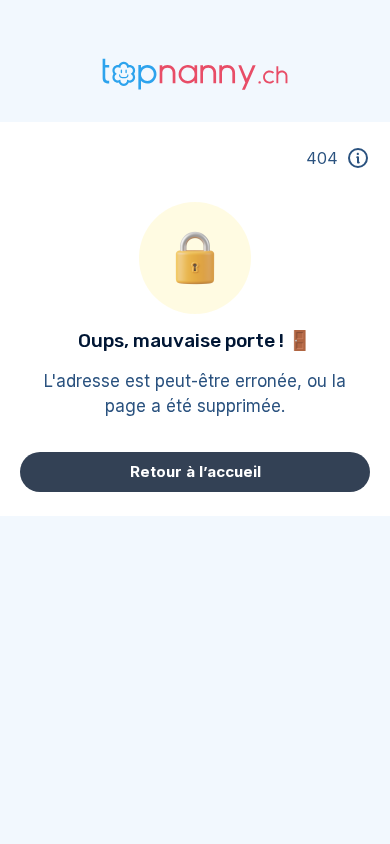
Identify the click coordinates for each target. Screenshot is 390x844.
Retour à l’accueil (195, 471)
